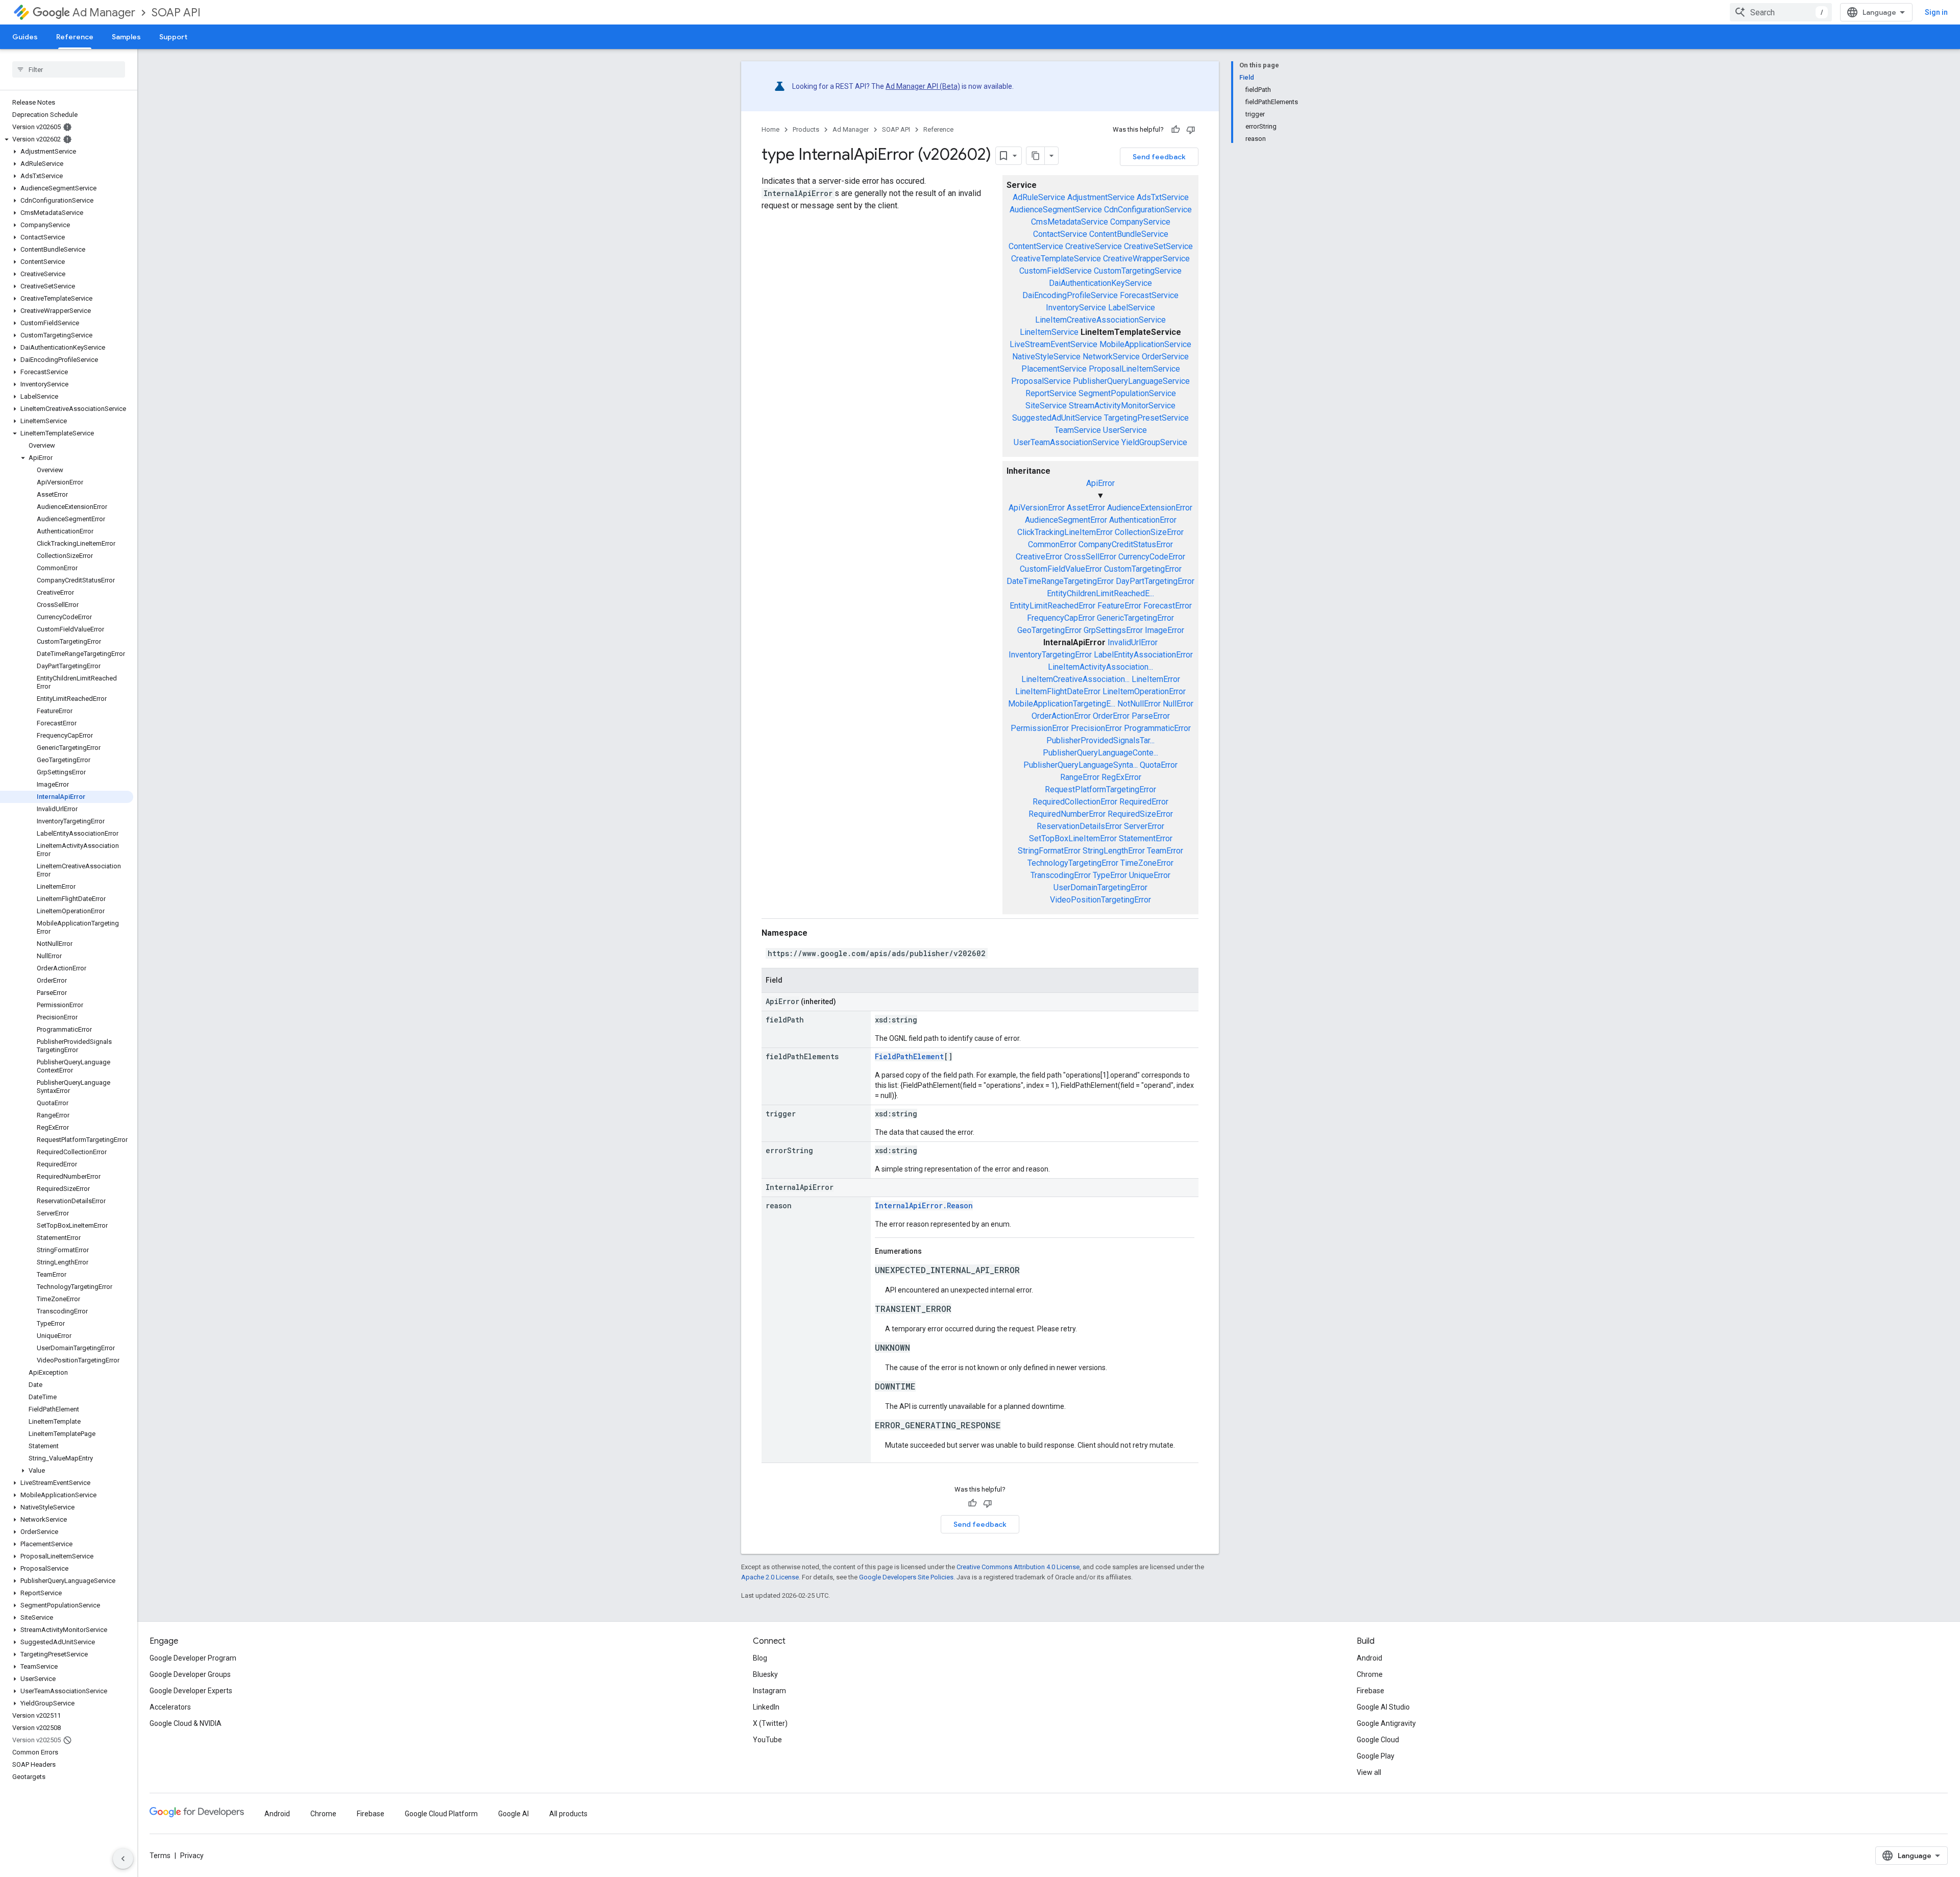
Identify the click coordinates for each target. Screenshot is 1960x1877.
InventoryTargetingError (1050, 655)
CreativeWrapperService (1146, 259)
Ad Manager (104, 13)
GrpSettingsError (1113, 630)
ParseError (1151, 716)
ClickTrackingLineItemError (1065, 532)
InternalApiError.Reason (924, 1205)
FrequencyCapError (1061, 618)
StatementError (1146, 838)
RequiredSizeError (1140, 814)
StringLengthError (1114, 851)
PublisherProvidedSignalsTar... (1100, 740)
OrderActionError (1061, 716)
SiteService (1046, 406)
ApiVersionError (1037, 508)
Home (770, 129)
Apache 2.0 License (770, 1577)
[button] (67, 139)
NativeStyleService (1046, 357)
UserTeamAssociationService (1067, 442)
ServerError (1144, 826)
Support (173, 37)
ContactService (1060, 234)
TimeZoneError (1147, 863)
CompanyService (1140, 222)
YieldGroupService (1154, 442)
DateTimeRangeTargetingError (1060, 581)
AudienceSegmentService (1056, 210)
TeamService (1078, 430)
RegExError (1121, 777)
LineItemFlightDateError (1058, 691)
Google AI (513, 1814)
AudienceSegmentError (1066, 520)
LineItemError (1156, 679)
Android (1369, 1658)
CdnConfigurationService (1148, 210)
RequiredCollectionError (1075, 802)
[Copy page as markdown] (1036, 156)
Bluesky (765, 1674)
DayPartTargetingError (1155, 581)
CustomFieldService (1056, 271)
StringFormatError (1049, 851)
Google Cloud (1378, 1740)
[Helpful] (1175, 130)
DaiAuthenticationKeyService (1100, 283)
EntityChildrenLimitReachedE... (1100, 593)
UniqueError (1150, 875)
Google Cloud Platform (441, 1814)
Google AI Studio (1383, 1707)
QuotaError (1159, 765)
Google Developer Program (193, 1658)
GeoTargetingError (1049, 630)
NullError (1178, 704)
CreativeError (1039, 557)
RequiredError (1144, 802)
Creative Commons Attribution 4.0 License (1018, 1567)
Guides (25, 37)
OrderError (1111, 716)
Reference (75, 37)
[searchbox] (69, 69)
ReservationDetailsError (1079, 826)
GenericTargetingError (1135, 618)
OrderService (1165, 357)
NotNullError (1139, 704)
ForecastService (1149, 295)
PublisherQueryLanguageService (1131, 381)
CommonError (1052, 544)
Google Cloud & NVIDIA (186, 1723)
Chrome (1370, 1674)
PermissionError (1040, 728)
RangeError (1080, 777)
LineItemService (1049, 332)
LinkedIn (766, 1707)
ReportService (1051, 393)
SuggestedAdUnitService (1057, 418)
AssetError (1086, 508)
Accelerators (170, 1707)
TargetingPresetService (1146, 418)
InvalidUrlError (1133, 642)
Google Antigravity (1386, 1723)
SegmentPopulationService (1127, 393)
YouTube (767, 1740)
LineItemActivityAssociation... (1100, 667)
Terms (160, 1856)
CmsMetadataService (1070, 222)
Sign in (1936, 12)
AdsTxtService (1163, 197)
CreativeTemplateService (1056, 259)
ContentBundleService (1129, 234)
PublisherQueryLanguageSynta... (1081, 765)
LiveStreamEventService (1053, 344)
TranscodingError (1061, 875)
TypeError (1110, 875)
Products (806, 129)
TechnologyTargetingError (1073, 863)
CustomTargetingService (1138, 271)
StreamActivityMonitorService (1122, 406)
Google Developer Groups (190, 1674)
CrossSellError (1090, 557)
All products (568, 1814)
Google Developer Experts (191, 1691)
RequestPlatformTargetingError (1100, 789)
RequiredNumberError (1067, 814)
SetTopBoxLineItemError (1073, 838)
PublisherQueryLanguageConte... (1100, 753)
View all (1369, 1772)
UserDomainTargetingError (1100, 887)
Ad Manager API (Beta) (923, 86)
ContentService (1036, 246)
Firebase (1370, 1691)
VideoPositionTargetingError (1100, 900)
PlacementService (1054, 369)
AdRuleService (1039, 197)
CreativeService (1094, 246)
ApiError (1100, 483)
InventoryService (1076, 308)
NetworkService (1111, 357)
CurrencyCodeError (1152, 557)
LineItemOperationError (1144, 691)
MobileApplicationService (1145, 344)
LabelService (1132, 308)
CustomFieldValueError (1061, 569)
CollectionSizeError (1149, 532)
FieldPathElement (909, 1056)
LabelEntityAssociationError (1143, 655)
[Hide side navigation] (123, 1859)
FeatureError (1119, 606)
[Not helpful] (1191, 130)
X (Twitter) (770, 1723)
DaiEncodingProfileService (1070, 295)
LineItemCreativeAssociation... (1075, 679)
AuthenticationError (1143, 520)
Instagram (769, 1691)
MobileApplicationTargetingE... (1062, 704)
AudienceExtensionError (1150, 508)
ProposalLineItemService (1134, 369)
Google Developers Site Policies (906, 1577)
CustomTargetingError (1143, 569)
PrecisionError (1096, 728)
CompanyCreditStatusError (1126, 544)
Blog (760, 1658)
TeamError (1165, 851)
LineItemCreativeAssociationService (1100, 320)
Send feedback (1159, 157)
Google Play (1376, 1756)
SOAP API (176, 13)
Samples (126, 37)
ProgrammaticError (1157, 728)
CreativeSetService (1158, 246)
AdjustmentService (1101, 197)
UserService (1125, 430)
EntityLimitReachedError (1052, 606)
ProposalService (1041, 381)
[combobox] (1781, 12)
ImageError (1165, 630)
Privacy (192, 1856)
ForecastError (1168, 606)
